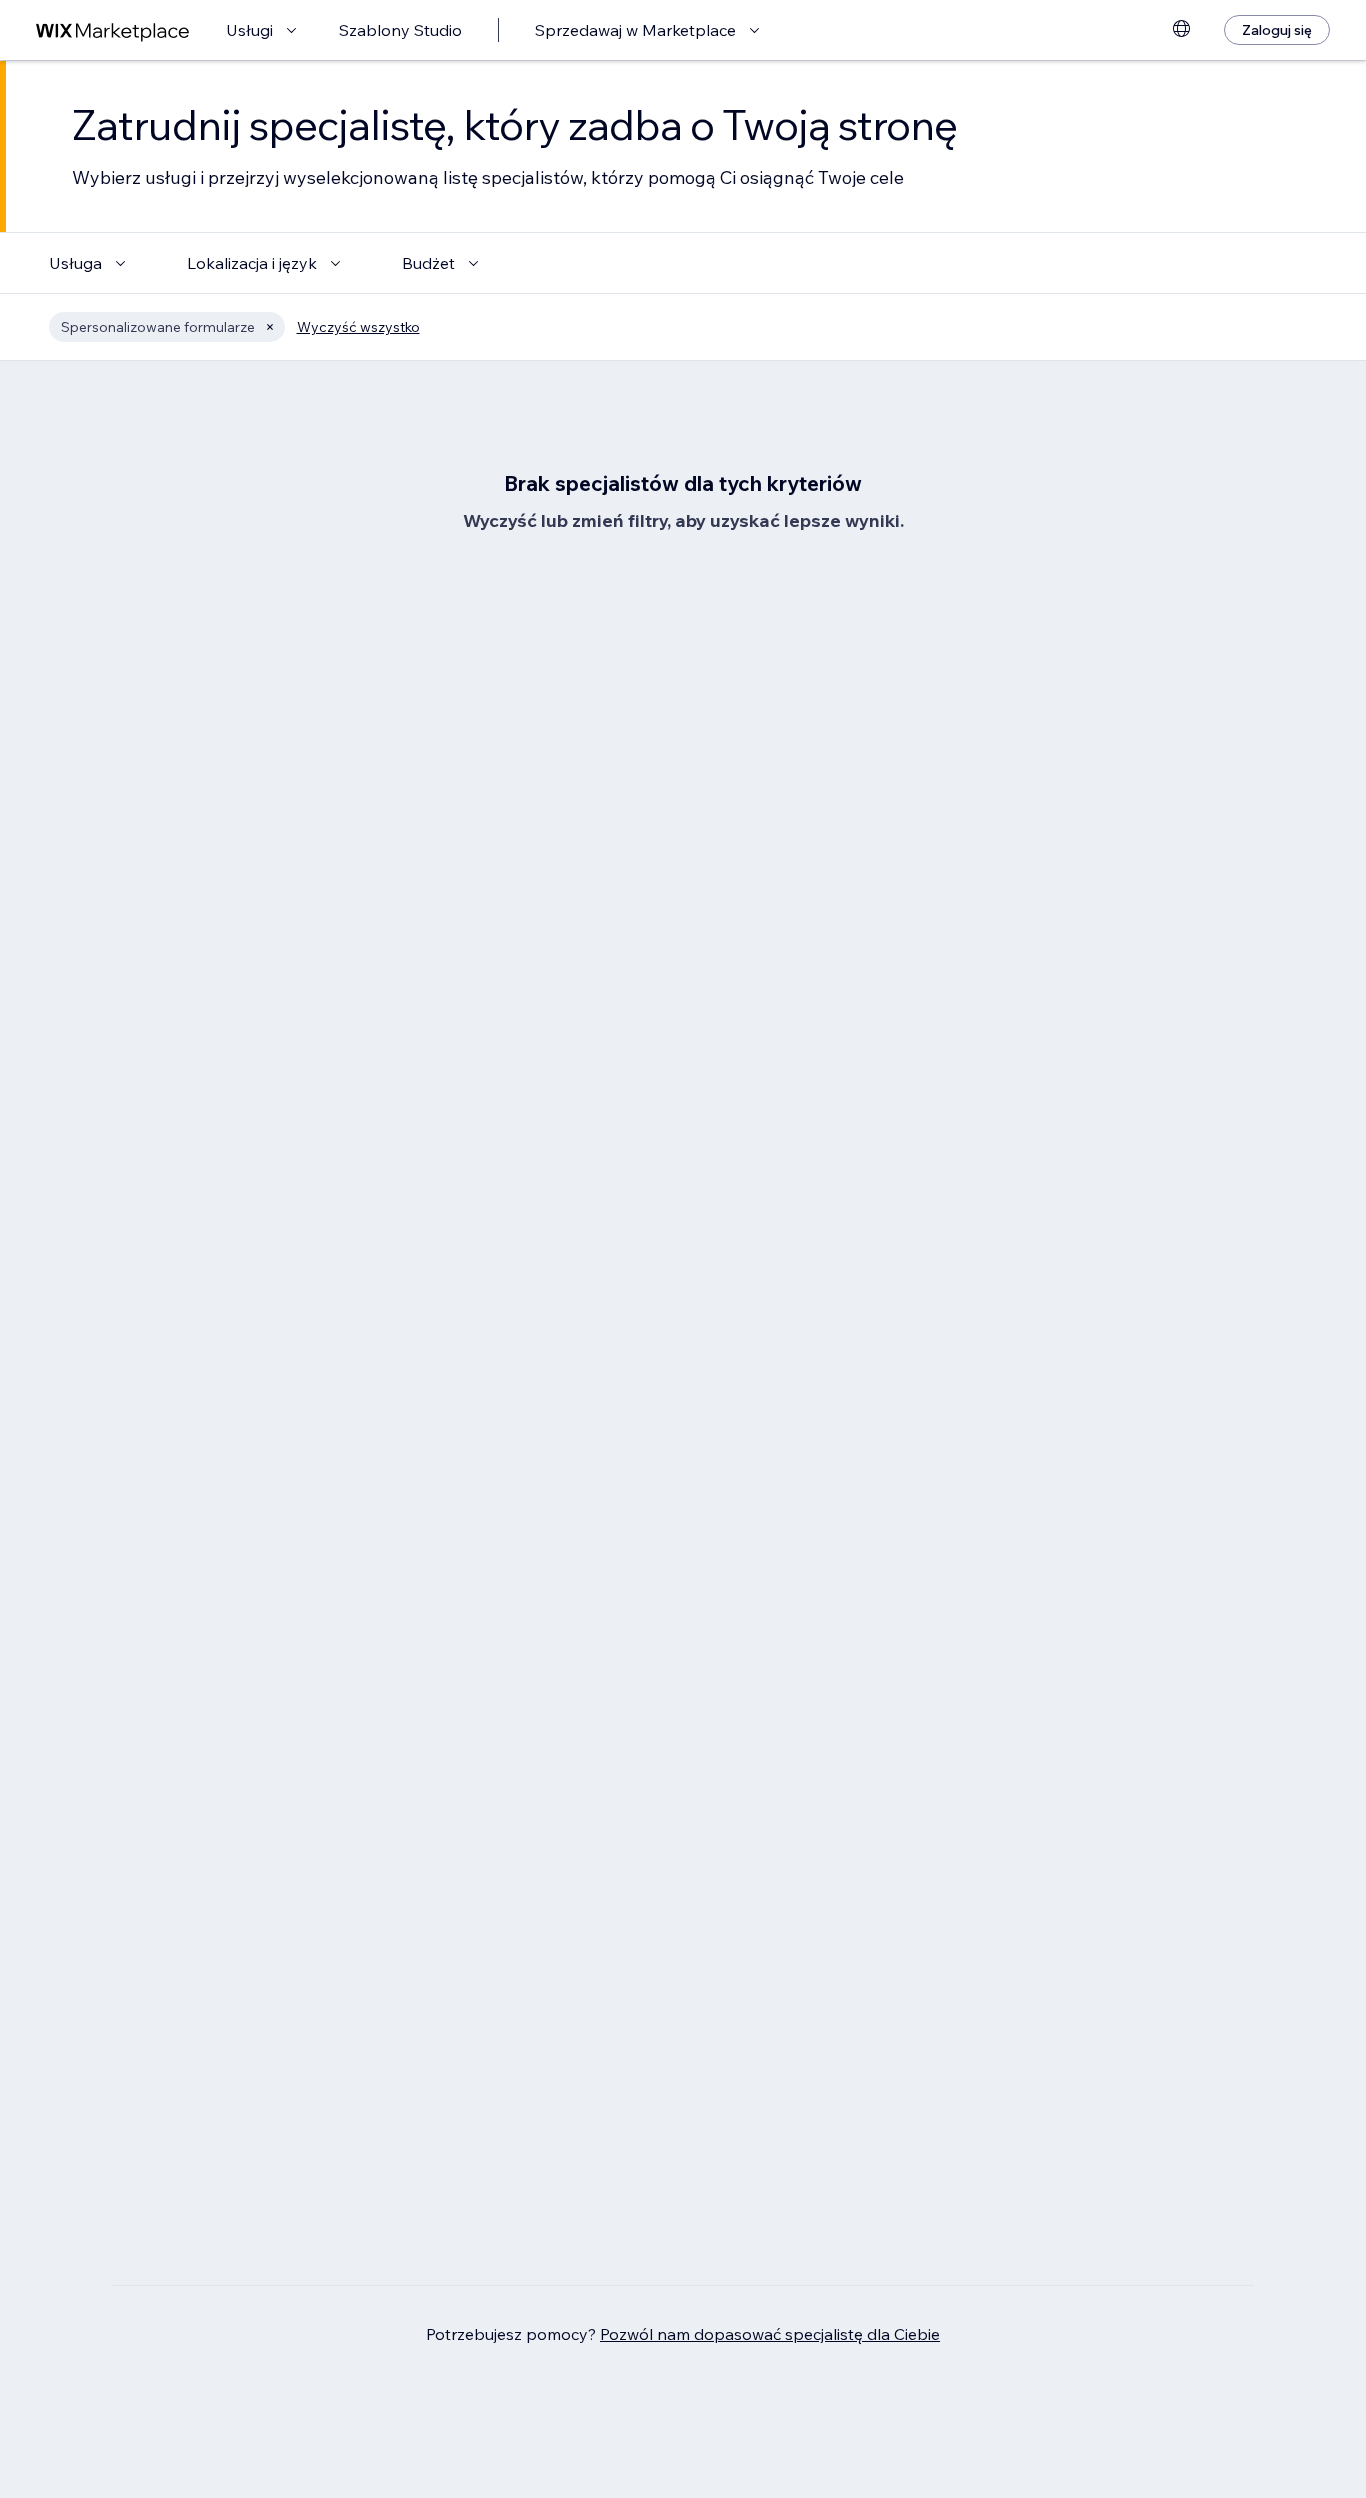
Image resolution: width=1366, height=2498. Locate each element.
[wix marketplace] (113, 30)
